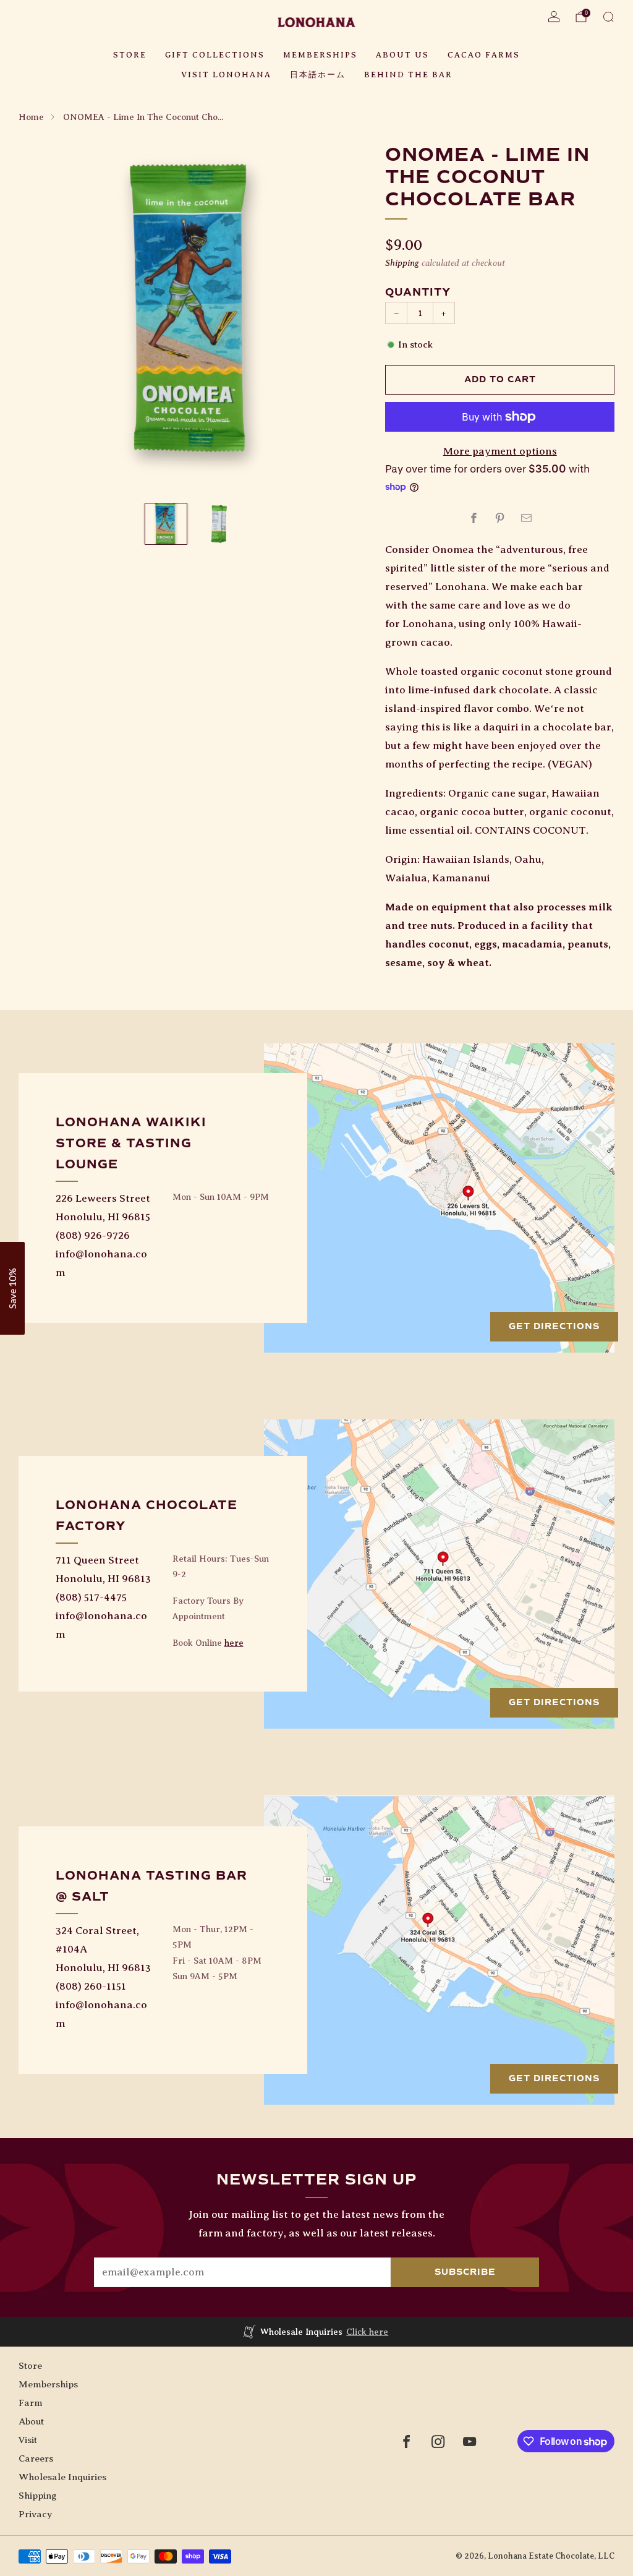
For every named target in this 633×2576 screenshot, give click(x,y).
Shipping (402, 263)
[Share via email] (526, 518)
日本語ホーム (318, 75)
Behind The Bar (408, 75)
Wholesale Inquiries (62, 2477)
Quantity (418, 292)
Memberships (320, 55)
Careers (36, 2458)
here (234, 1643)
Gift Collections (215, 55)
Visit (28, 2440)
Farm (31, 2403)
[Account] (554, 17)
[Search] (608, 17)
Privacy (35, 2514)
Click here (367, 2332)
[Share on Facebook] (474, 518)
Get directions (554, 1326)
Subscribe (465, 2272)
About (31, 2421)
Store (130, 55)
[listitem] (317, 2332)
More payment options (500, 451)
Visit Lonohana (226, 75)
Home (31, 117)
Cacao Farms (484, 55)
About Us (402, 55)
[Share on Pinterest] (500, 518)
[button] (12, 1288)
